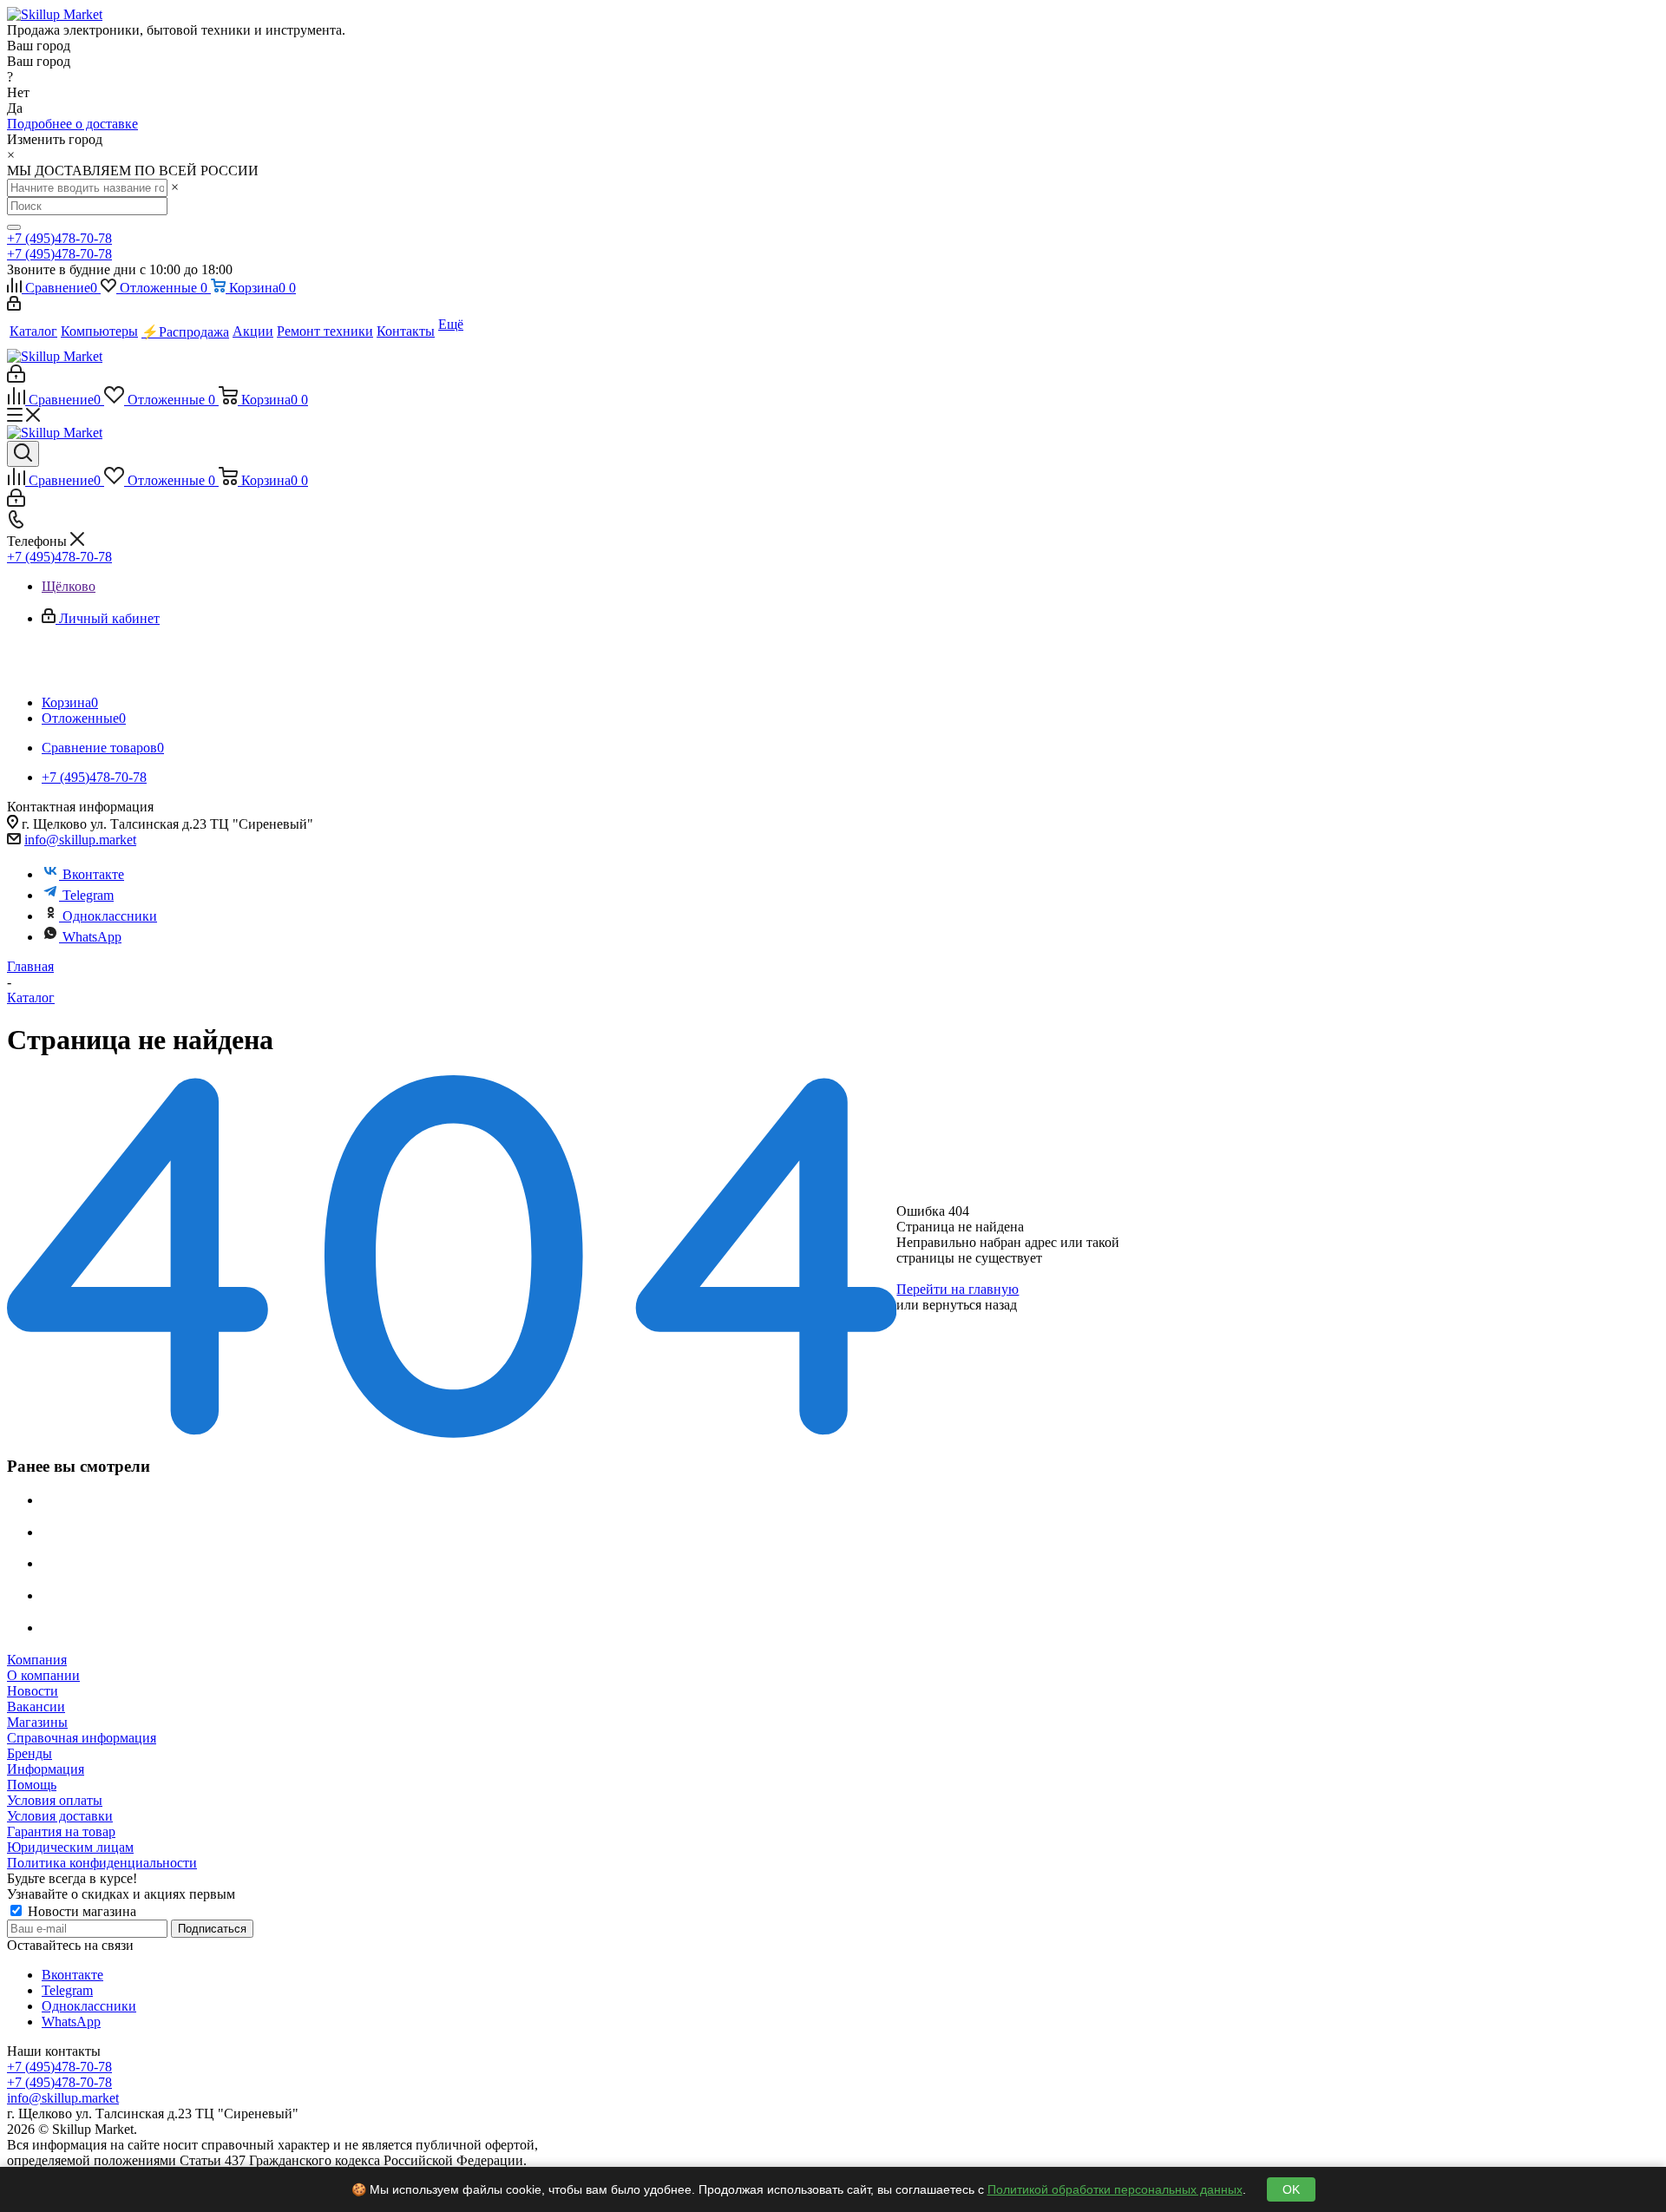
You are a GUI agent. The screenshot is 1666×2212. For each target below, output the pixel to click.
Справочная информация (82, 1738)
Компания (37, 1660)
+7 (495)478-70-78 (59, 238)
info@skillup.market (80, 840)
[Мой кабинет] (14, 306)
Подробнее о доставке (72, 124)
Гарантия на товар (61, 1831)
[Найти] (14, 227)
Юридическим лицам (70, 1847)
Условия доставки (60, 1816)
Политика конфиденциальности (102, 1863)
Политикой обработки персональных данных (1115, 2189)
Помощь (32, 1785)
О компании (43, 1675)
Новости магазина (80, 1911)
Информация (46, 1769)
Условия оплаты (55, 1800)
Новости (33, 1691)
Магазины (37, 1722)
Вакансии (36, 1707)
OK (1291, 2189)
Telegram (88, 895)
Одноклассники (110, 916)
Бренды (30, 1753)
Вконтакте (93, 874)
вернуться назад (970, 1305)
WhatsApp (92, 937)
